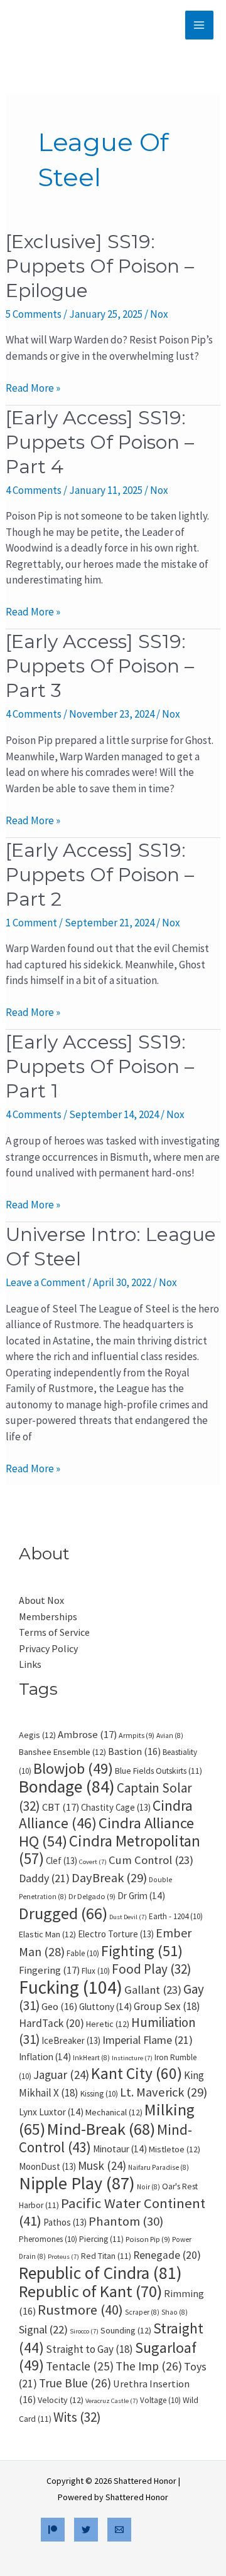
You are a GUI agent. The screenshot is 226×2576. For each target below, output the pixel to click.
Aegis (37, 1735)
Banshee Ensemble (62, 1752)
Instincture (132, 2058)
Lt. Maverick (164, 2092)
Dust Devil (128, 1917)
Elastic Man (47, 1934)
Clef (62, 1861)
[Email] (119, 2530)
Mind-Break (101, 2129)
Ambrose (87, 1735)
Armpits (137, 1735)
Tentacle (80, 2366)
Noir (148, 2187)
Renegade (167, 2255)
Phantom (126, 2221)
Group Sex (167, 2006)
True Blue (75, 2383)
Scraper (142, 2312)
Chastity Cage (116, 1807)
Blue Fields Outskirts (159, 1771)
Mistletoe (175, 2149)
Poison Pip (148, 2239)
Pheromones (48, 2239)
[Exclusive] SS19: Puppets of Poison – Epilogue (100, 266)
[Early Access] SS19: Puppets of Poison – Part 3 (100, 666)
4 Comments (34, 490)
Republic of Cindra (100, 2273)
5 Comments (34, 314)
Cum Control (151, 1860)
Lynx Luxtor (51, 2112)
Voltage (160, 2400)
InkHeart (91, 2058)
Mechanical (114, 2112)
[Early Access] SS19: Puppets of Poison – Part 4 (100, 442)
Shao (175, 2312)
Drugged (63, 1913)
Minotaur (120, 2149)
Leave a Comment (46, 1282)
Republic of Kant (90, 2291)
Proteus (63, 2257)
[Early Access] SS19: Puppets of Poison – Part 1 (100, 1066)
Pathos (65, 2222)
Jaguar (61, 2075)
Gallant (153, 1990)
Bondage (67, 1787)
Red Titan (106, 2256)
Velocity (61, 2400)
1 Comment (31, 923)
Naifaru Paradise (159, 2167)
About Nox (41, 1600)
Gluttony (105, 2007)
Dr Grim (141, 1896)
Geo (59, 2006)
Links (30, 1664)
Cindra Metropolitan (110, 1850)
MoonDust (47, 2166)
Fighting (142, 1951)
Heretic (108, 2024)
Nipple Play (77, 2183)
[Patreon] (53, 2530)
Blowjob (73, 1768)
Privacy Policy (48, 1648)
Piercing (101, 2239)
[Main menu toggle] (200, 25)
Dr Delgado (92, 1896)
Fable (83, 1953)
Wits (77, 2417)
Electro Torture (116, 1934)
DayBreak (109, 1878)
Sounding (126, 2330)
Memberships (48, 1616)
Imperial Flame (148, 2040)
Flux (96, 1971)
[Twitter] (86, 2530)
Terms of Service (54, 1632)
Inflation (45, 2057)
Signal (43, 2329)
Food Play (152, 1969)
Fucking (71, 1987)
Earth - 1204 (176, 1916)
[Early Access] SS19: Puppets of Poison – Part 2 (100, 875)
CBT (61, 1807)
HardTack (51, 2023)
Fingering (49, 1970)
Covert (93, 1862)
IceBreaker (71, 2040)
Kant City (137, 2073)
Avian (170, 1736)
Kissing (99, 2094)
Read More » (33, 388)
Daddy (44, 1878)
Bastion (134, 1751)
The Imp (149, 2366)
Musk (102, 2165)
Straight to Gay (89, 2349)
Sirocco (84, 2331)
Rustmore (80, 2310)
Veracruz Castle (112, 2401)
